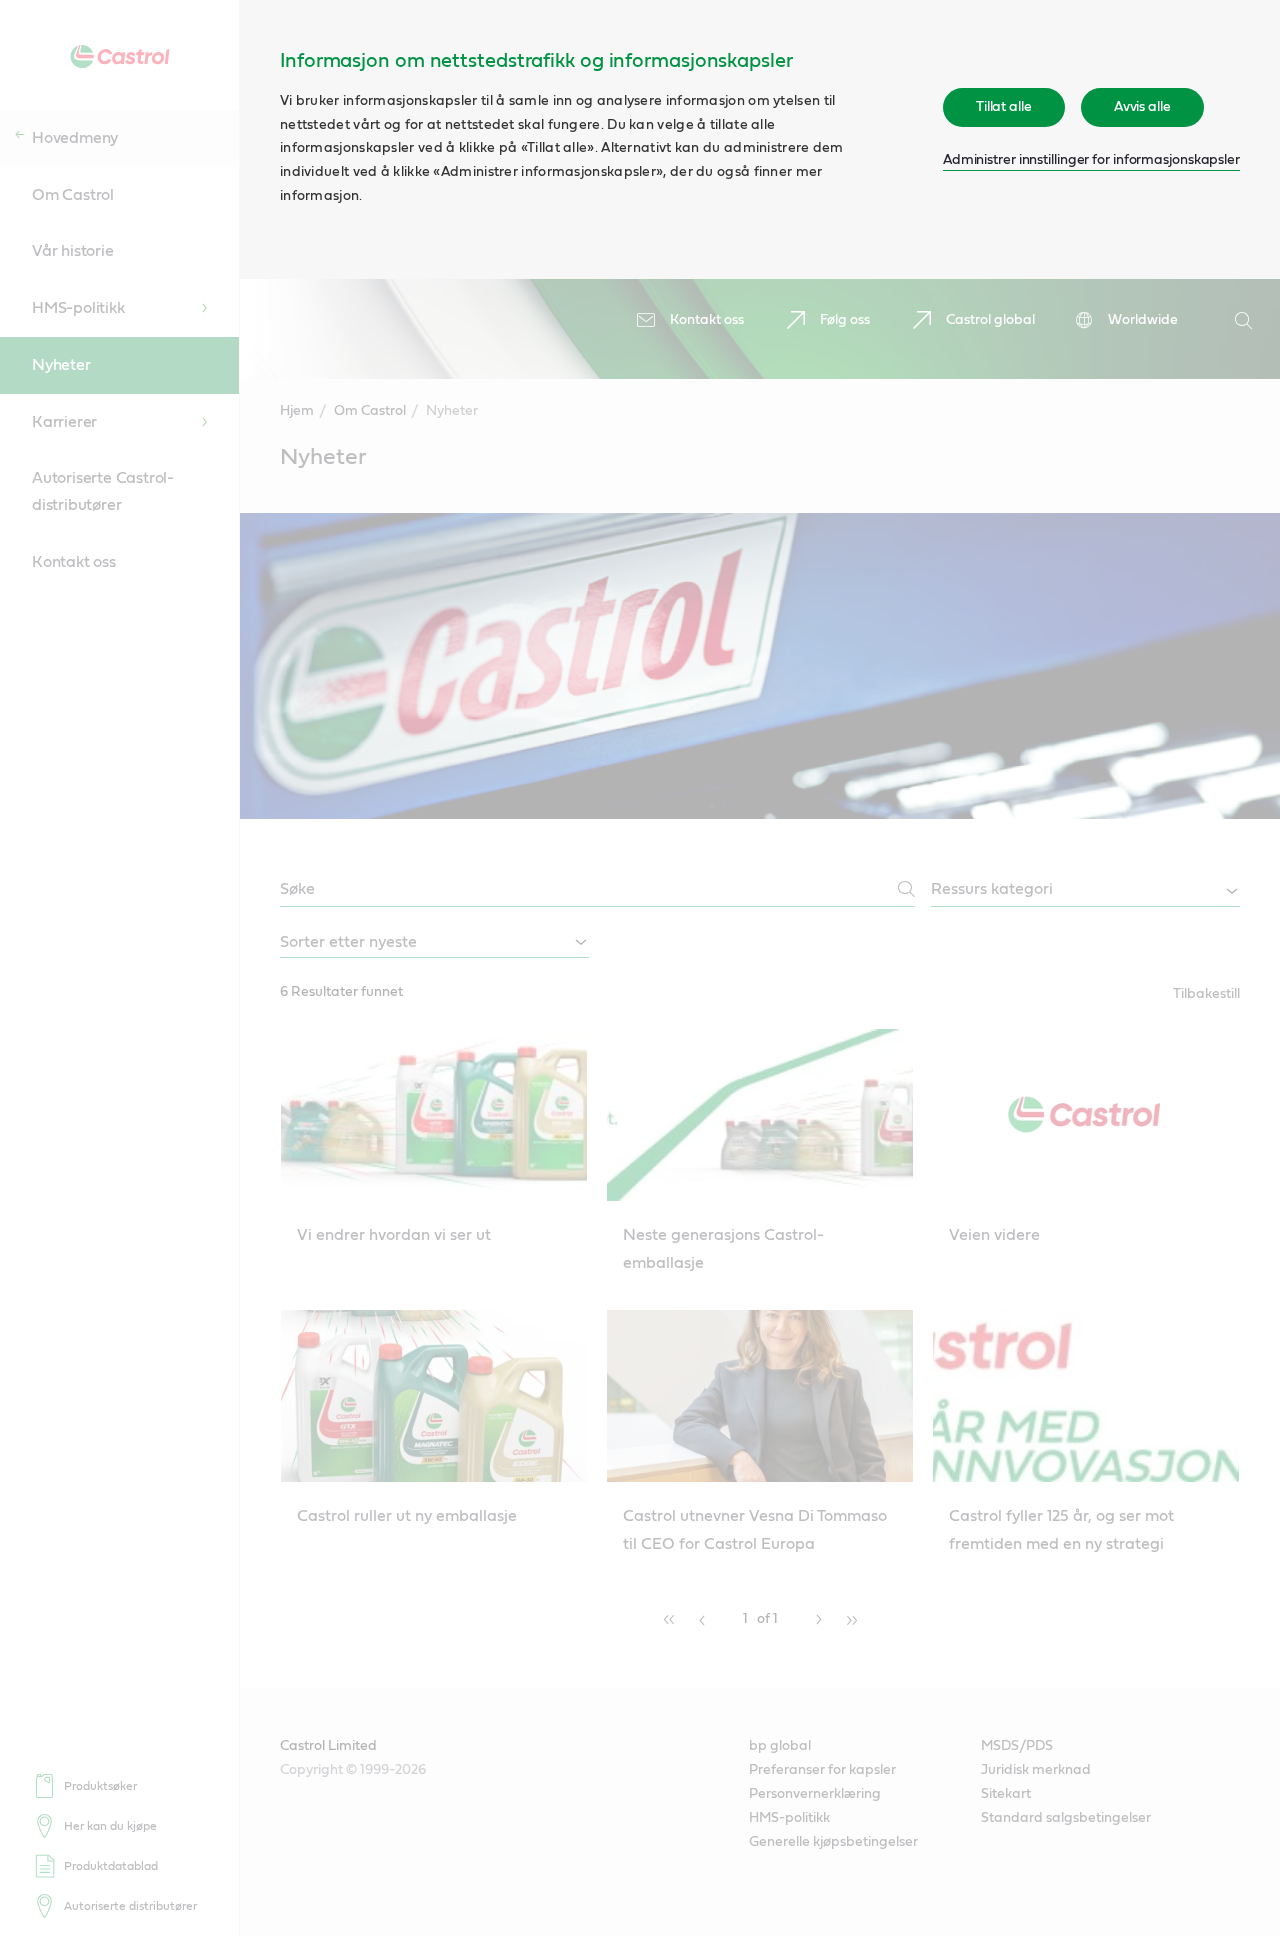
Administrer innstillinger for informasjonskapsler (1091, 160)
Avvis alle (1142, 107)
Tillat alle (1004, 107)
